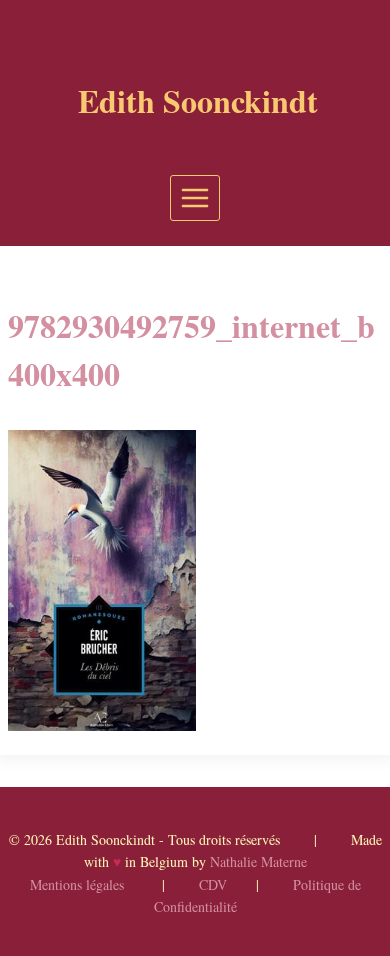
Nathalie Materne (258, 861)
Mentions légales (77, 884)
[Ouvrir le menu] (195, 197)
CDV (213, 884)
